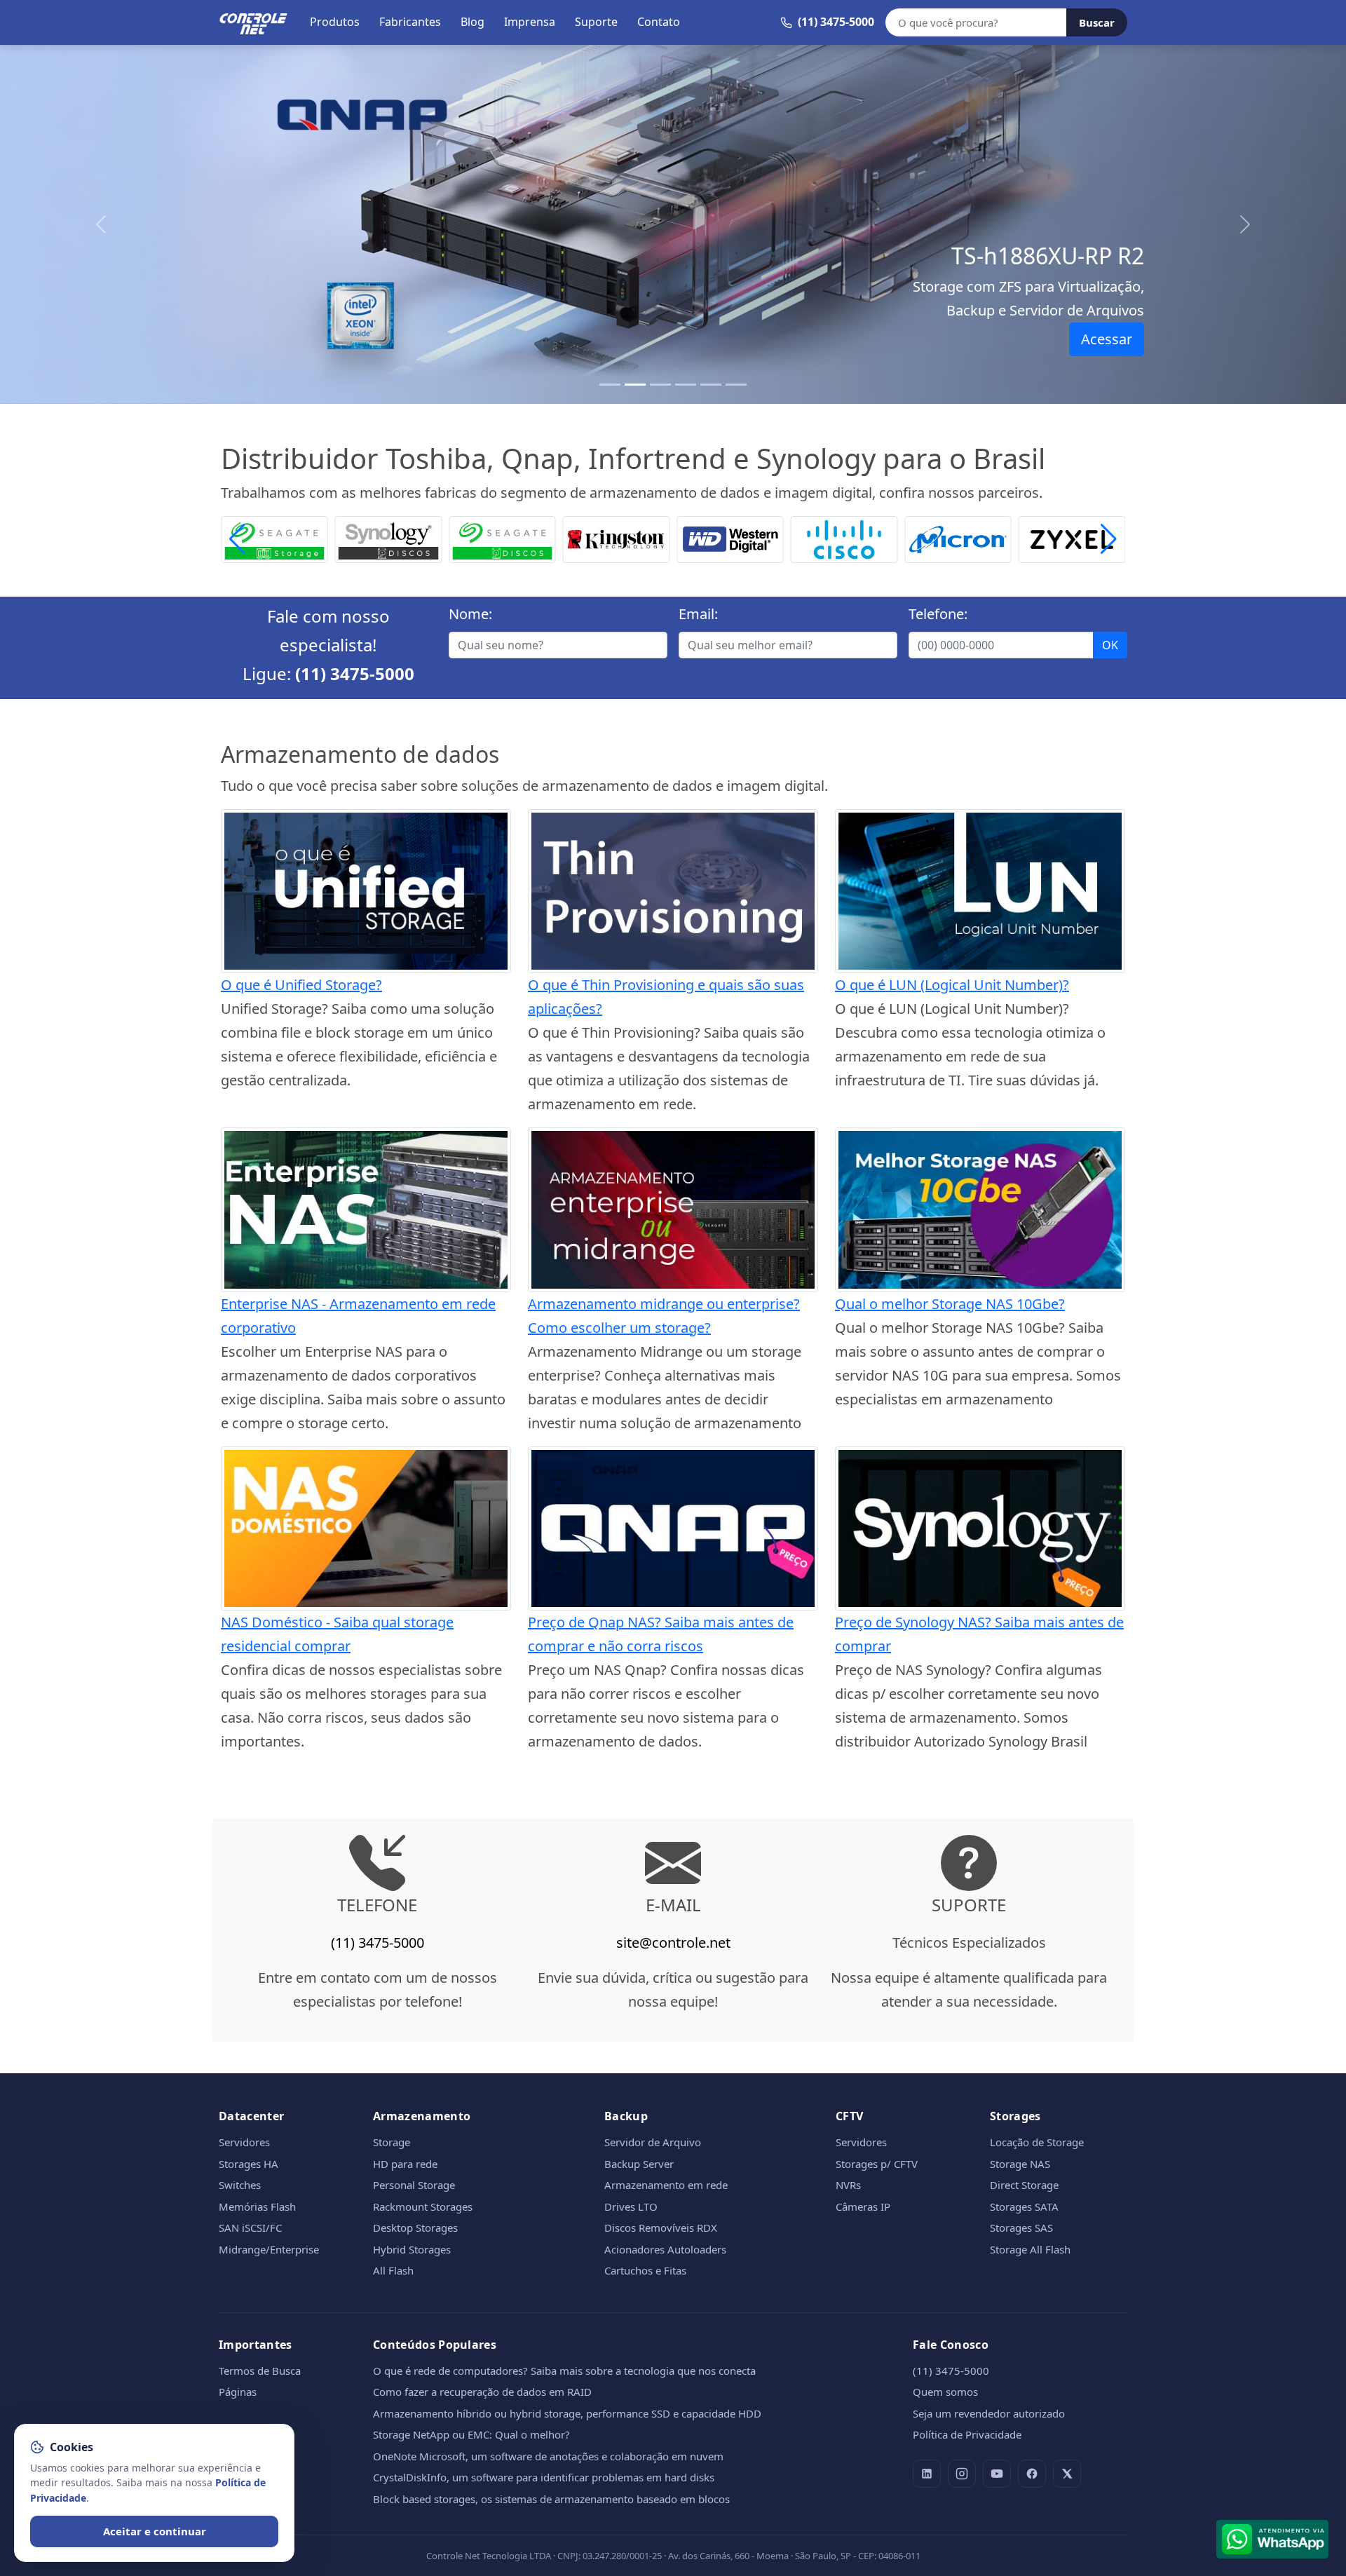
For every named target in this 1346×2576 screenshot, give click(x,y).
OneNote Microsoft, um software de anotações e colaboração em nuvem (548, 2456)
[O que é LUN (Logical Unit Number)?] (980, 889)
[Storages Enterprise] (736, 385)
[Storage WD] (730, 538)
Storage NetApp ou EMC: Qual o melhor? (471, 2434)
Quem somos (945, 2392)
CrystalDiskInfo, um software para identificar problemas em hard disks (544, 2477)
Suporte (596, 22)
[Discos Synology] (389, 538)
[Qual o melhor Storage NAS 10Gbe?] (980, 1208)
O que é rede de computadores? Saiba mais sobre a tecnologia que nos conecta (564, 2371)
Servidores (244, 2142)
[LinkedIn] (927, 2474)
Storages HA (249, 2164)
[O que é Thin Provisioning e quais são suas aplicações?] (673, 889)
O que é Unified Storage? (301, 985)
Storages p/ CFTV (877, 2164)
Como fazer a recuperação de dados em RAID (482, 2392)
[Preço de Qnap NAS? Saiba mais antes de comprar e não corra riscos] (673, 1527)
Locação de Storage (1037, 2142)
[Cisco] (844, 538)
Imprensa (530, 22)
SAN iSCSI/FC (250, 2228)
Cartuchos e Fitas (645, 2270)
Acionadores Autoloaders (665, 2249)
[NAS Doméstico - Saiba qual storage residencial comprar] (366, 1527)
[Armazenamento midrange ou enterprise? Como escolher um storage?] (673, 1208)
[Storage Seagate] (274, 538)
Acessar (1107, 339)
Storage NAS (1020, 2164)
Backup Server (639, 2164)
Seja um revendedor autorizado (989, 2413)
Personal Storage (414, 2185)
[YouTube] (997, 2474)
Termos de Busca (260, 2371)
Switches (240, 2185)
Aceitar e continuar (155, 2531)
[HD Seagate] (502, 538)
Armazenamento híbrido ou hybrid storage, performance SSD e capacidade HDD (567, 2413)
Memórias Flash (257, 2206)
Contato (659, 22)
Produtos (335, 22)
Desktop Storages (415, 2228)
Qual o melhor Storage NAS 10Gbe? (950, 1304)
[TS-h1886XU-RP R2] (635, 385)
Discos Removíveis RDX (661, 2228)
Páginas (238, 2392)
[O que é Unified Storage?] (366, 889)
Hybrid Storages (412, 2249)
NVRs (848, 2185)
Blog (473, 22)
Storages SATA (1024, 2206)
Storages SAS (1021, 2228)
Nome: (470, 614)
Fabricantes (410, 22)
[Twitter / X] (1067, 2474)
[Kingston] (617, 538)
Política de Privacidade (967, 2434)
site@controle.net (673, 1943)
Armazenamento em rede (666, 2185)
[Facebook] (1032, 2474)
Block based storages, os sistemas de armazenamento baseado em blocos (551, 2499)
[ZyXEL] (1072, 538)
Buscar (1097, 22)
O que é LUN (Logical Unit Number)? (952, 985)
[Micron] (958, 538)
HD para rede (405, 2164)
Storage (392, 2142)
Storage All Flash (1030, 2249)
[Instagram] (962, 2474)
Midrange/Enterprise (269, 2249)
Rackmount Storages (423, 2206)
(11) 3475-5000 (355, 673)
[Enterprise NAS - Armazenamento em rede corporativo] (366, 1208)
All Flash (393, 2270)
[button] (1109, 540)
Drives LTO (631, 2206)
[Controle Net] (254, 22)
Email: (698, 614)
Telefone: (938, 614)
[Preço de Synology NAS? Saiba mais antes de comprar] (980, 1527)
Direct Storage (1024, 2185)
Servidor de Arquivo (653, 2142)
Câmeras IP (863, 2206)
